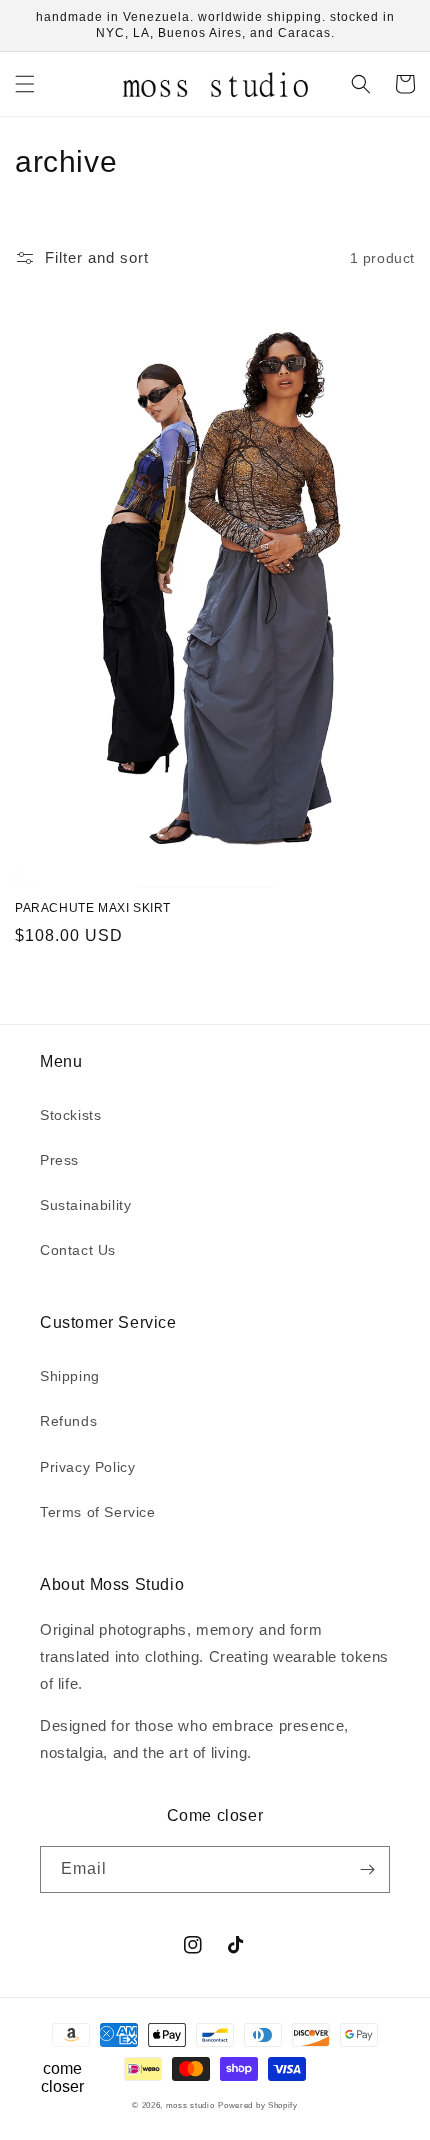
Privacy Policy (87, 1467)
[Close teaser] (106, 2033)
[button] (25, 84)
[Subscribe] (367, 1869)
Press (59, 1160)
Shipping (70, 1376)
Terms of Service (98, 1512)
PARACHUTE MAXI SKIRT (93, 908)
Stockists (70, 1115)
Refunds (68, 1421)
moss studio (190, 2105)
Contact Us (78, 1250)
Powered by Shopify (258, 2105)
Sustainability (85, 1205)
